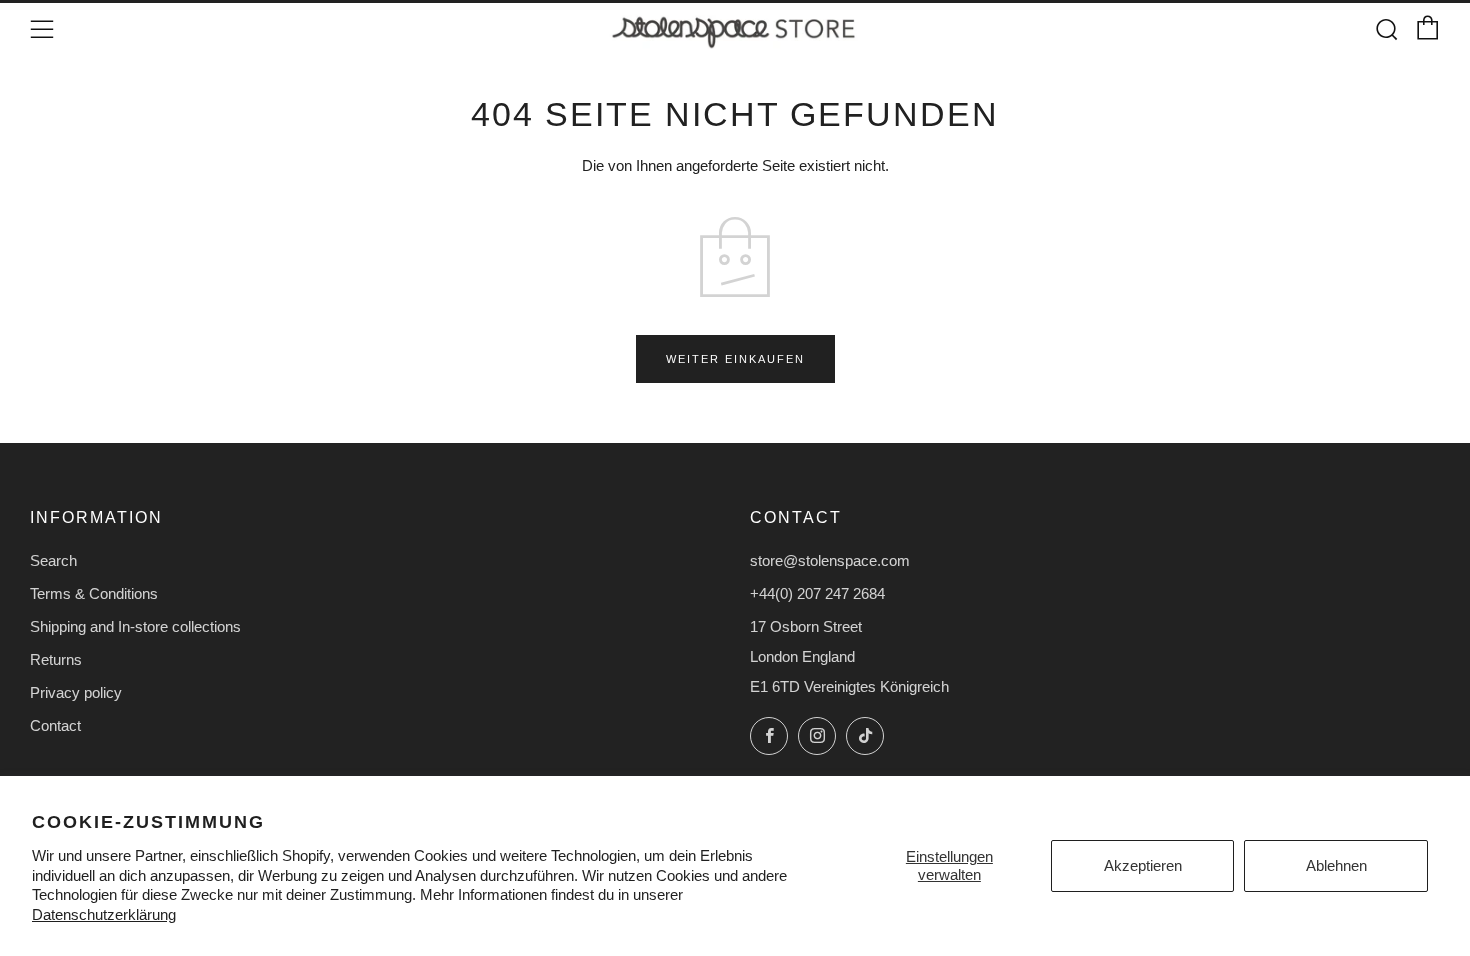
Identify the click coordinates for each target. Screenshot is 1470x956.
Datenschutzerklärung (104, 914)
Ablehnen (1336, 865)
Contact (55, 725)
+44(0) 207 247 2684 (817, 593)
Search (53, 560)
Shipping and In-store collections (135, 626)
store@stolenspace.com (830, 560)
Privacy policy (76, 692)
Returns (56, 659)
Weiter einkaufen (735, 359)
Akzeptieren (1143, 865)
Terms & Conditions (94, 593)
